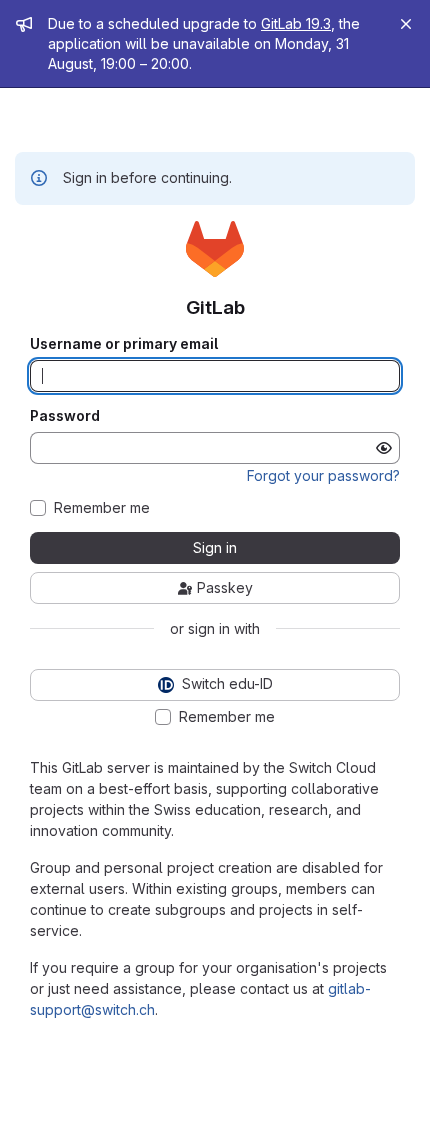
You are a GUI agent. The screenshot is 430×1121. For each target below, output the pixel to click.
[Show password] (384, 448)
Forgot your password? (323, 475)
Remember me (102, 508)
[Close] (406, 24)
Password (65, 416)
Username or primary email (124, 344)
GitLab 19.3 (296, 23)
